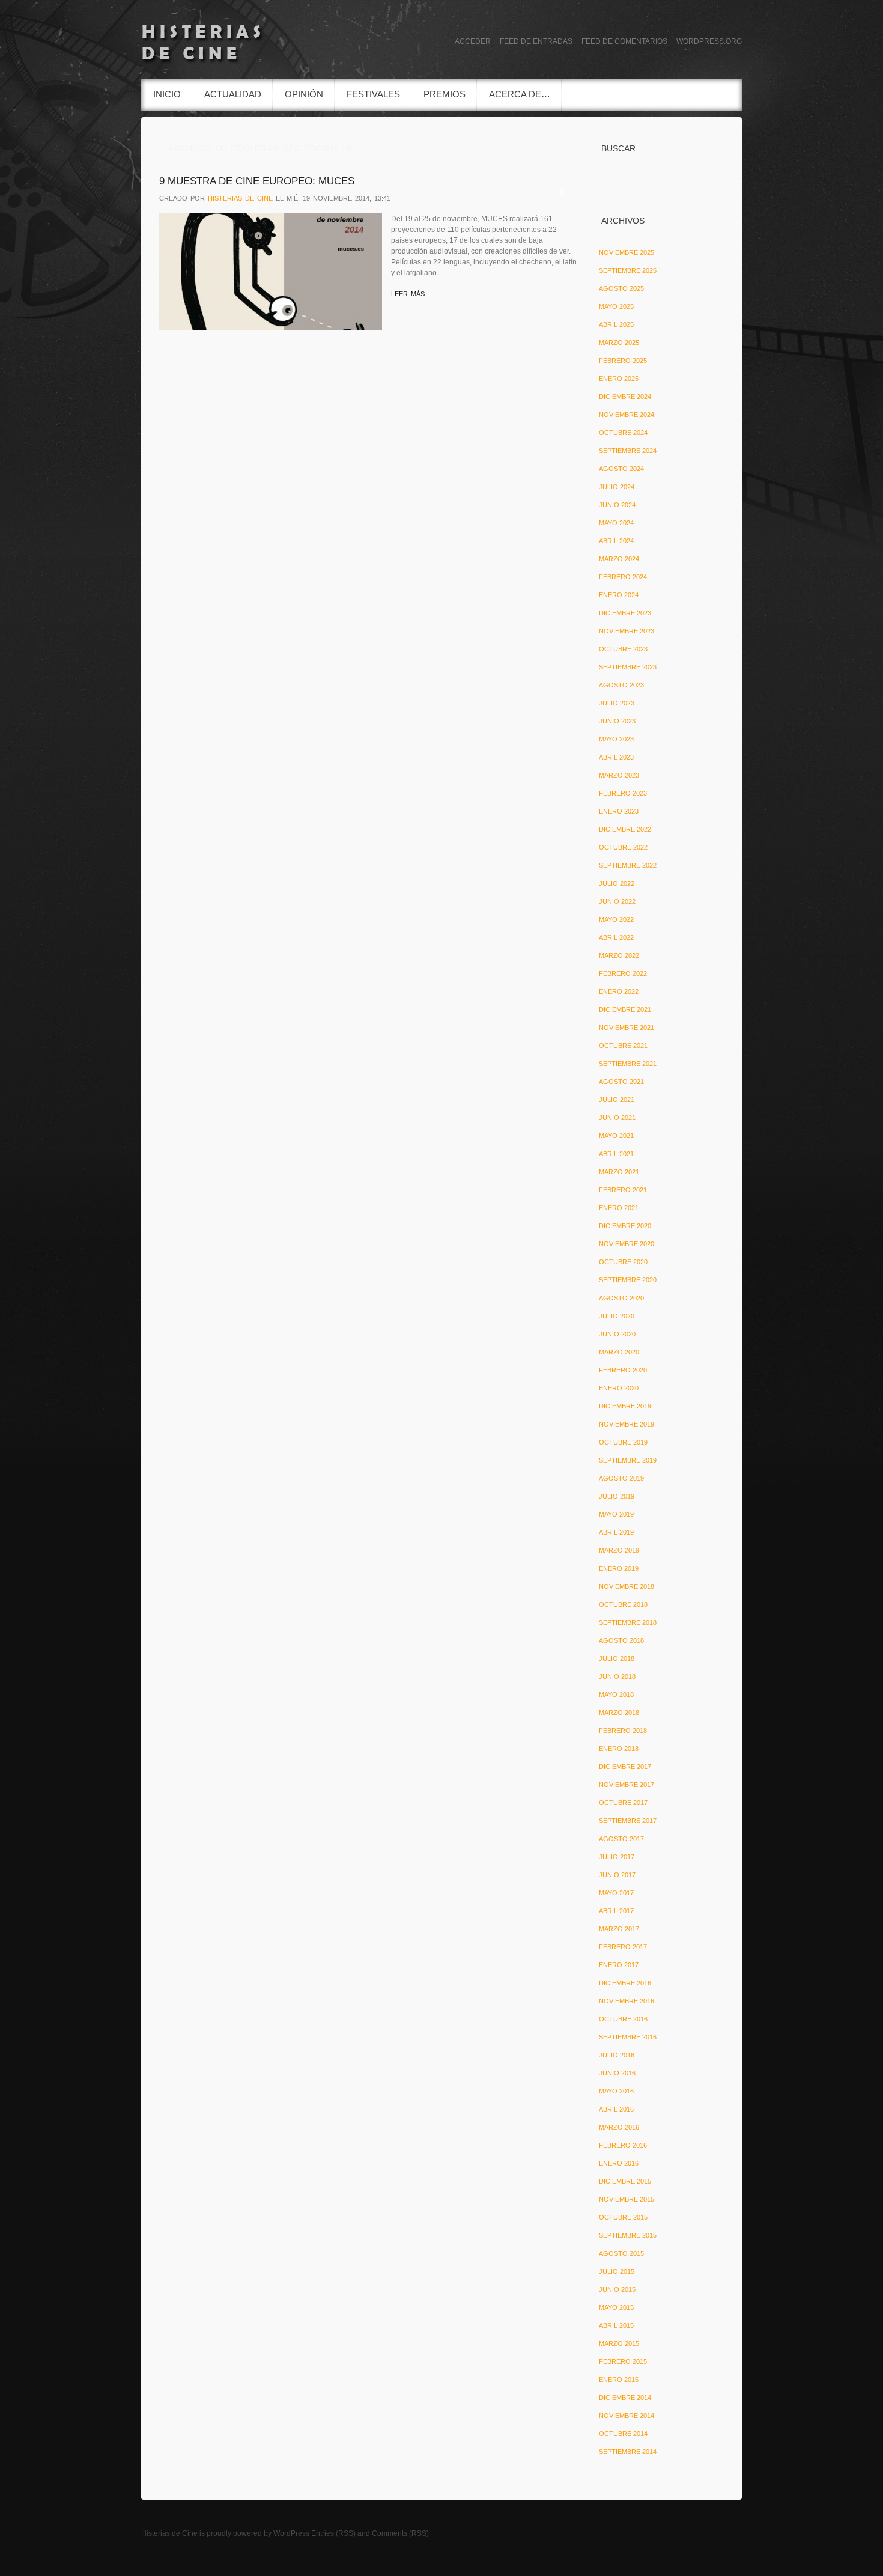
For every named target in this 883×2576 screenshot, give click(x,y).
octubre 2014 (623, 2434)
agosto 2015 (621, 2253)
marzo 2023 (619, 775)
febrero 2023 (623, 793)
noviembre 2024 (627, 415)
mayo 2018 (616, 1694)
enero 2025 (619, 379)
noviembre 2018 (627, 1586)
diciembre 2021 (625, 1009)
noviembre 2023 (627, 631)
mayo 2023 (616, 739)
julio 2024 (617, 487)
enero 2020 (619, 1388)
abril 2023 (616, 757)
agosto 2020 (621, 1298)
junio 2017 (617, 1875)
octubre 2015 (623, 2217)
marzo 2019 (619, 1550)
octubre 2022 (623, 847)
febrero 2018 (623, 1731)
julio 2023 (617, 703)
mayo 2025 (616, 306)
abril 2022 (616, 937)
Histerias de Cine (169, 2533)
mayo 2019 (616, 1514)
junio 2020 (617, 1334)
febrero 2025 (623, 361)
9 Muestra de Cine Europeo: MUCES (257, 181)
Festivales (373, 94)
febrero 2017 (623, 1947)
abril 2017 (616, 1911)
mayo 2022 (616, 919)
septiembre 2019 (628, 1460)
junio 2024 (617, 505)
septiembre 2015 (628, 2235)
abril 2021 (616, 1154)
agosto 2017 (621, 1839)
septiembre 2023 (628, 667)
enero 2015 (619, 2380)
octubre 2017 (623, 1803)
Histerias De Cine (240, 198)
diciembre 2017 (625, 1767)
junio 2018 (617, 1676)
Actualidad (233, 94)
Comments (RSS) (400, 2533)
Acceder (473, 41)
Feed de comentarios (624, 41)
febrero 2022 (623, 973)
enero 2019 (619, 1568)
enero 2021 (619, 1208)
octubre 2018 (623, 1604)
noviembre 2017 (627, 1785)
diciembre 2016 (625, 1983)
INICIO (167, 94)
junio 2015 (617, 2289)
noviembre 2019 (627, 1424)
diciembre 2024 (625, 397)
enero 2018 (619, 1749)
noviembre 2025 (627, 252)
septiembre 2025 (628, 270)
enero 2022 (619, 991)
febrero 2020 (623, 1370)
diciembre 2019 (625, 1406)
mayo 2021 (616, 1136)
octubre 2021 (623, 1046)
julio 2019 (617, 1496)
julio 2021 (617, 1100)
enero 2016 (619, 2163)
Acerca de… (520, 94)
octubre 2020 (623, 1262)
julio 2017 (617, 1857)
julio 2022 (617, 883)
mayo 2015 (616, 2307)
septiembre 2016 (628, 2037)
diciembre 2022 (625, 829)
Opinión (304, 94)
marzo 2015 (619, 2343)
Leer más (408, 294)
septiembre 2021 (628, 1064)
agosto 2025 (621, 288)
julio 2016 (617, 2055)
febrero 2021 (623, 1190)
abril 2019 (616, 1532)
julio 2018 (617, 1658)
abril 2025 (616, 324)
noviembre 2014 (627, 2416)
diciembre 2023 (625, 613)
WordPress (291, 2533)
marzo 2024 (619, 559)
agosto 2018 (621, 1640)
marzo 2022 (619, 955)
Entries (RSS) (333, 2533)
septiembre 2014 (628, 2452)
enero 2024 (619, 595)
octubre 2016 (623, 2019)
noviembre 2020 (627, 1244)
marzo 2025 (619, 343)
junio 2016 (617, 2073)
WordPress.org (709, 41)
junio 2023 (617, 721)
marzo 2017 (619, 1929)
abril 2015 (616, 2325)
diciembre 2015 (625, 2181)
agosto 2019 (621, 1478)
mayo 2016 (616, 2091)
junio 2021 (617, 1118)
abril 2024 (616, 541)
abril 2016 (616, 2109)
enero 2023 (619, 811)
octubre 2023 (623, 649)
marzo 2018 (619, 1713)
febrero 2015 (623, 2361)
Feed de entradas (536, 41)
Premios (445, 94)
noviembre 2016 (627, 2001)
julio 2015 (617, 2271)
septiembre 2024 (628, 451)
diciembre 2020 (625, 1226)
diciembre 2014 (625, 2398)
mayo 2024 (616, 523)
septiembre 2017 (628, 1821)
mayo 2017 (616, 1893)
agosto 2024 (621, 469)
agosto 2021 (621, 1082)
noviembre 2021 (627, 1028)
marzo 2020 (619, 1352)
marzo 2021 (619, 1172)
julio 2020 (617, 1316)
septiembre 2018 (628, 1622)
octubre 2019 (623, 1442)
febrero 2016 (623, 2145)
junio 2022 (617, 901)
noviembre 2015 (627, 2199)
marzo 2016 (619, 2127)
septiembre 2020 (628, 1280)
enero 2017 (619, 1965)
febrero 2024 (623, 577)
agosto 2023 (621, 685)
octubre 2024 (623, 433)
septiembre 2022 (628, 865)
